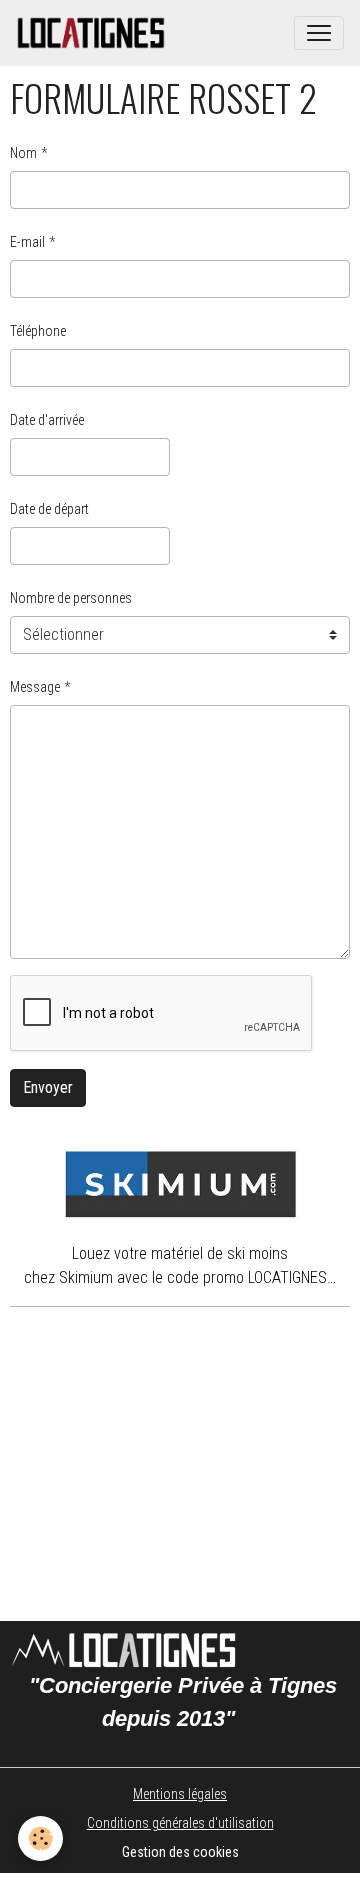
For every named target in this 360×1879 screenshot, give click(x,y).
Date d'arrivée (47, 420)
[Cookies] (40, 1838)
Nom (23, 153)
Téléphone (38, 331)
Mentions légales (180, 1794)
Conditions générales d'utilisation (180, 1823)
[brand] (95, 33)
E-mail (27, 242)
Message (35, 687)
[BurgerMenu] (319, 33)
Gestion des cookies (180, 1852)
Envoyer (48, 1087)
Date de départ (49, 509)
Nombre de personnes (71, 598)
